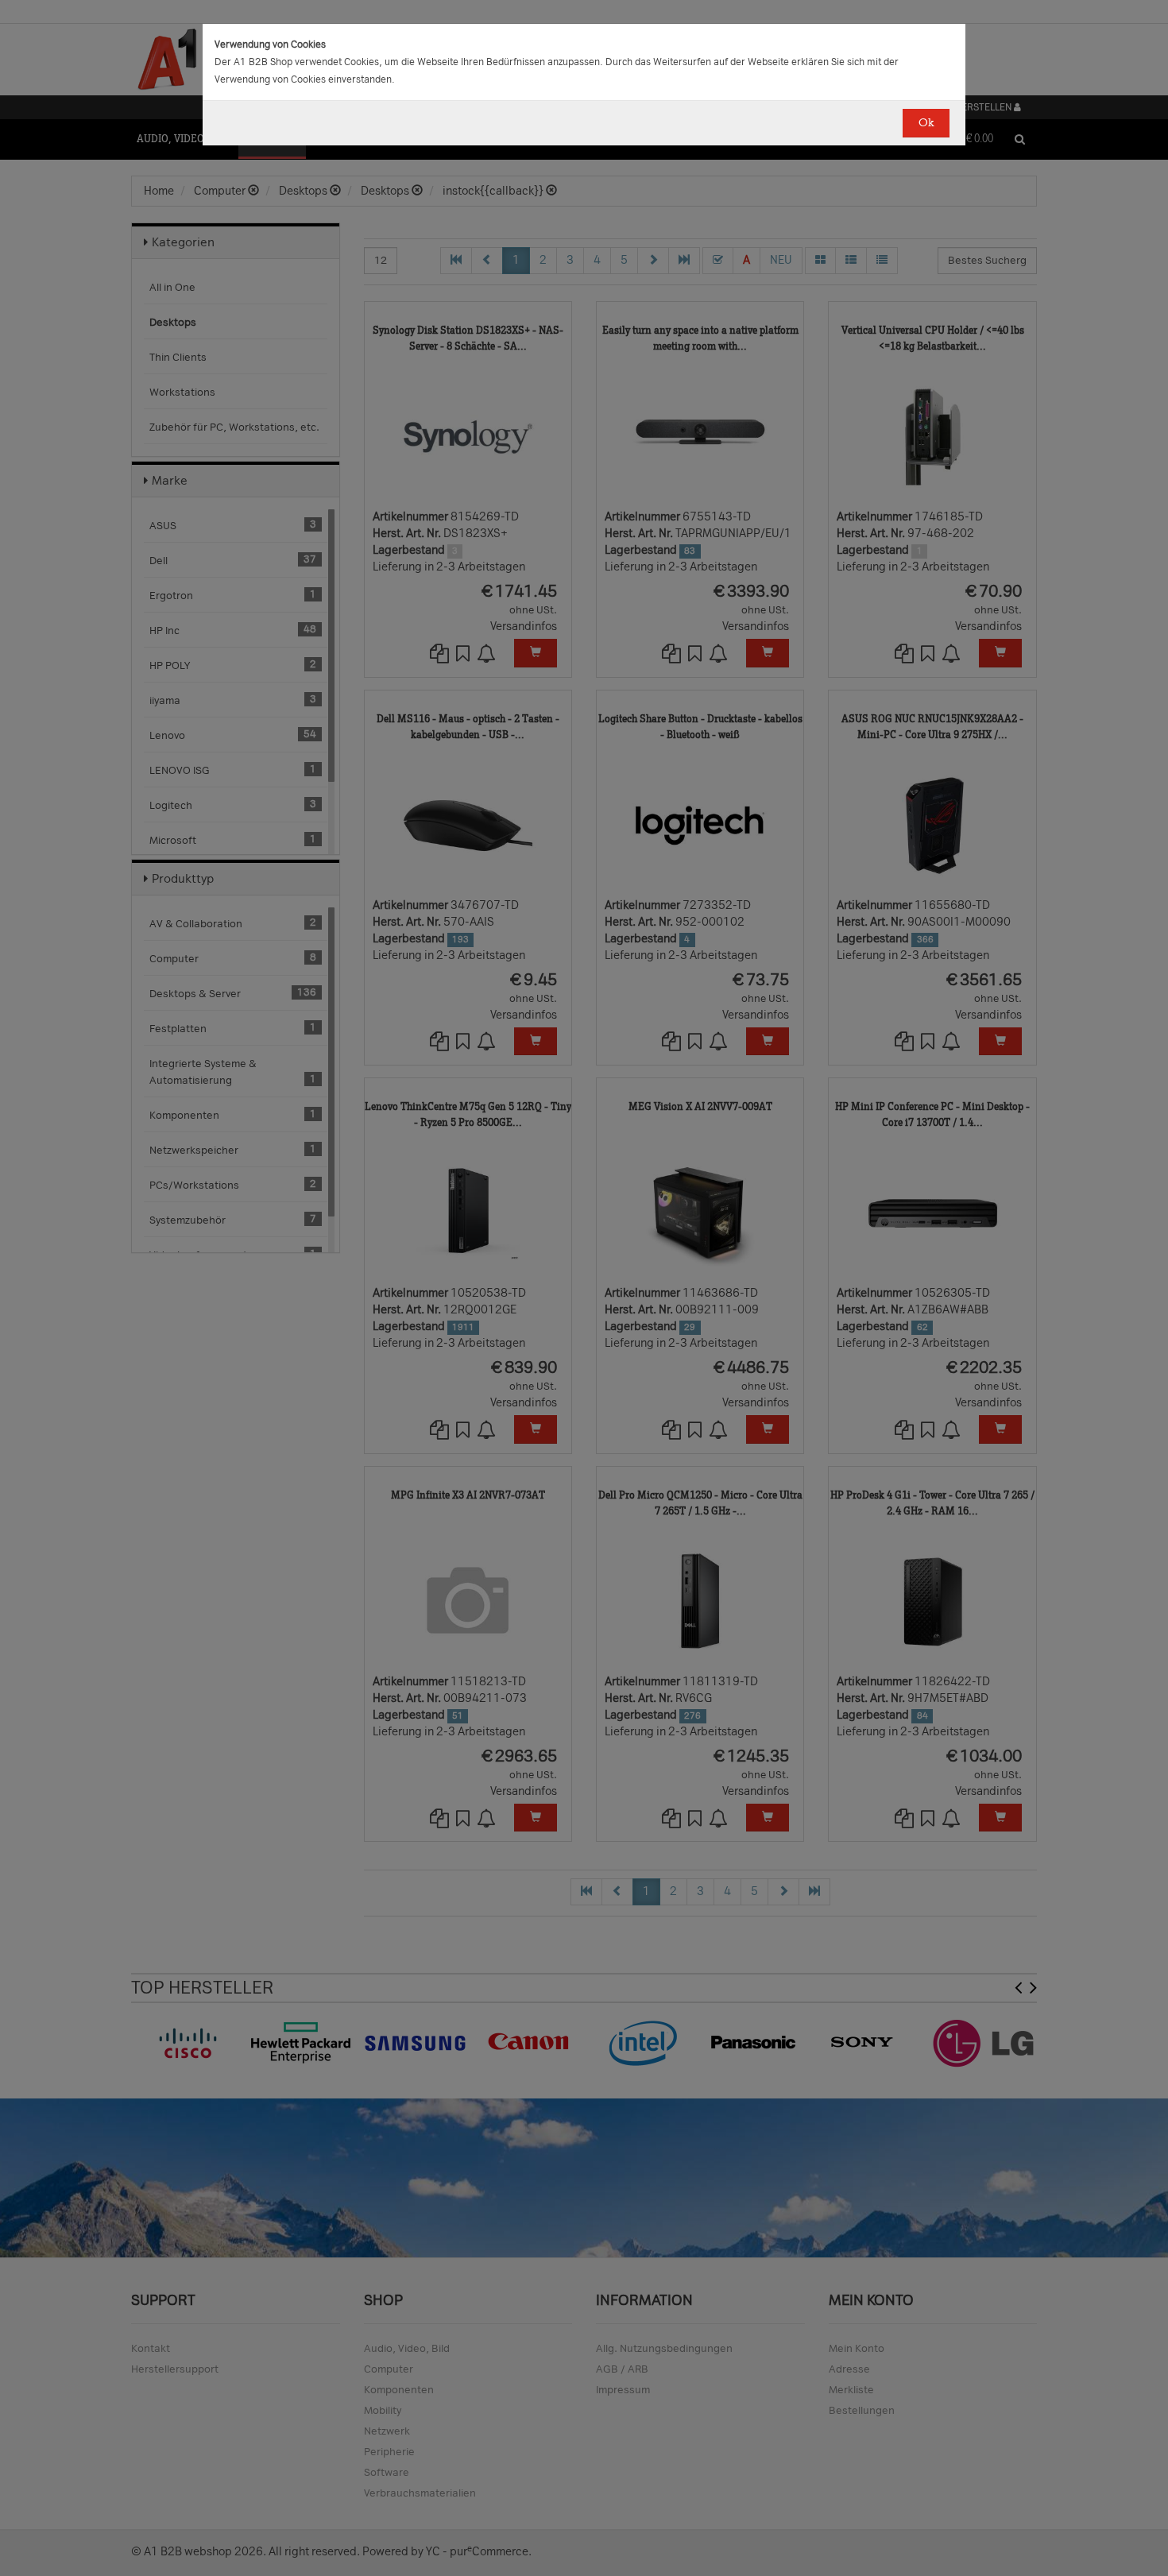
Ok (926, 123)
